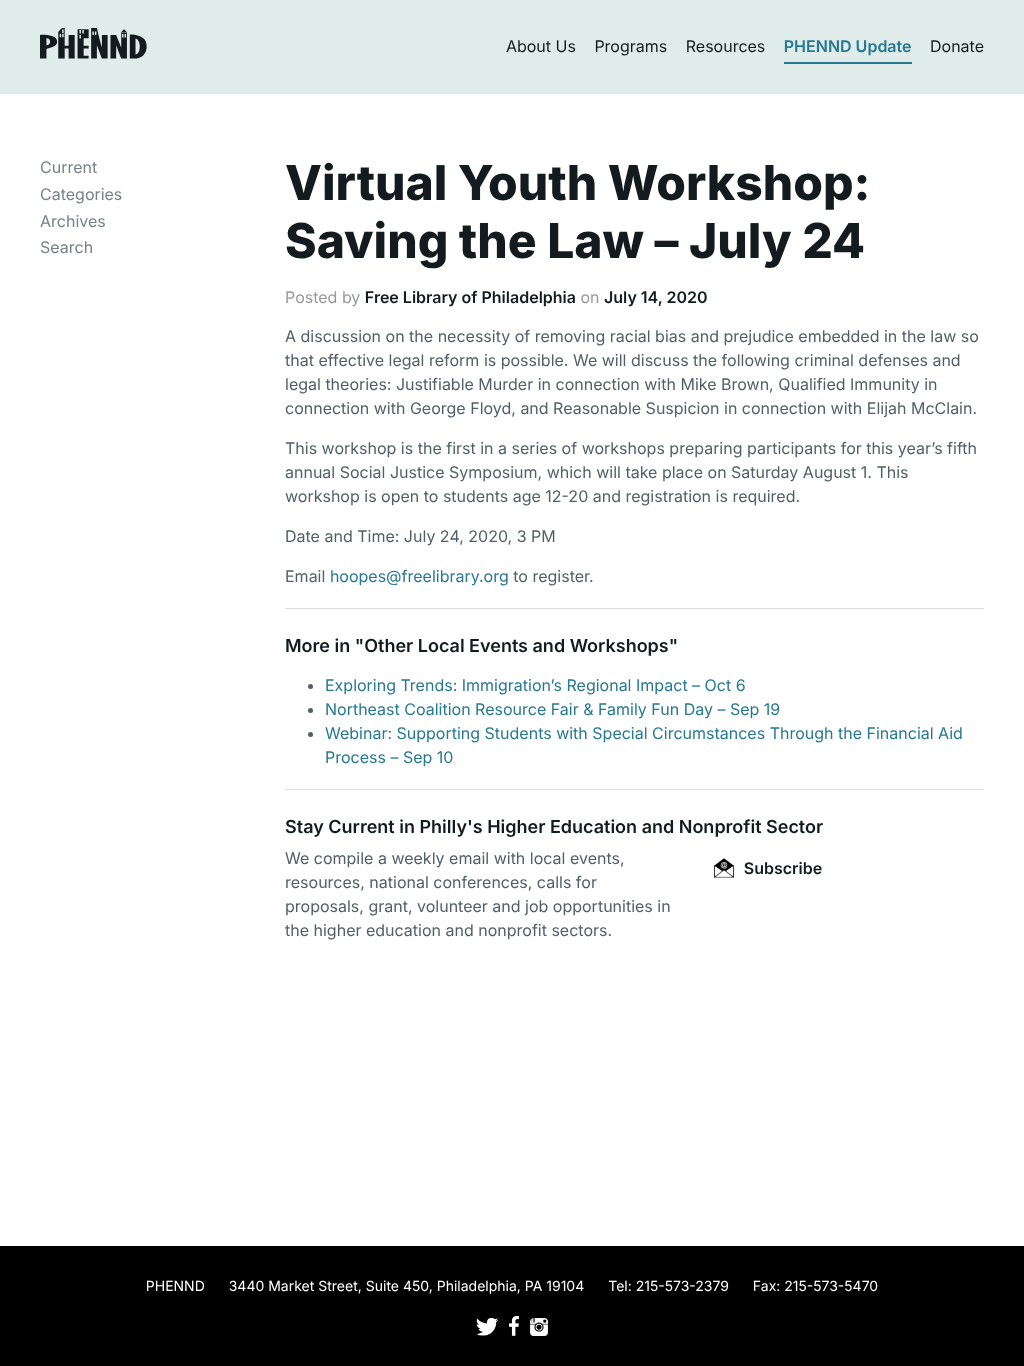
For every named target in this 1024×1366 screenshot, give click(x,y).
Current (68, 167)
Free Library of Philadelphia (470, 297)
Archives (73, 221)
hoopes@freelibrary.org (419, 576)
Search (66, 247)
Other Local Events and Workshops (516, 646)
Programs (630, 46)
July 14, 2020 (656, 297)
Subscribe (781, 868)
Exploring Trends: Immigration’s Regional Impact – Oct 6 (535, 685)
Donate (957, 46)
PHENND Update (848, 46)
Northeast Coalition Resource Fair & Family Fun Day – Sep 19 (552, 709)
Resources (726, 46)
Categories (81, 194)
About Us (541, 46)
